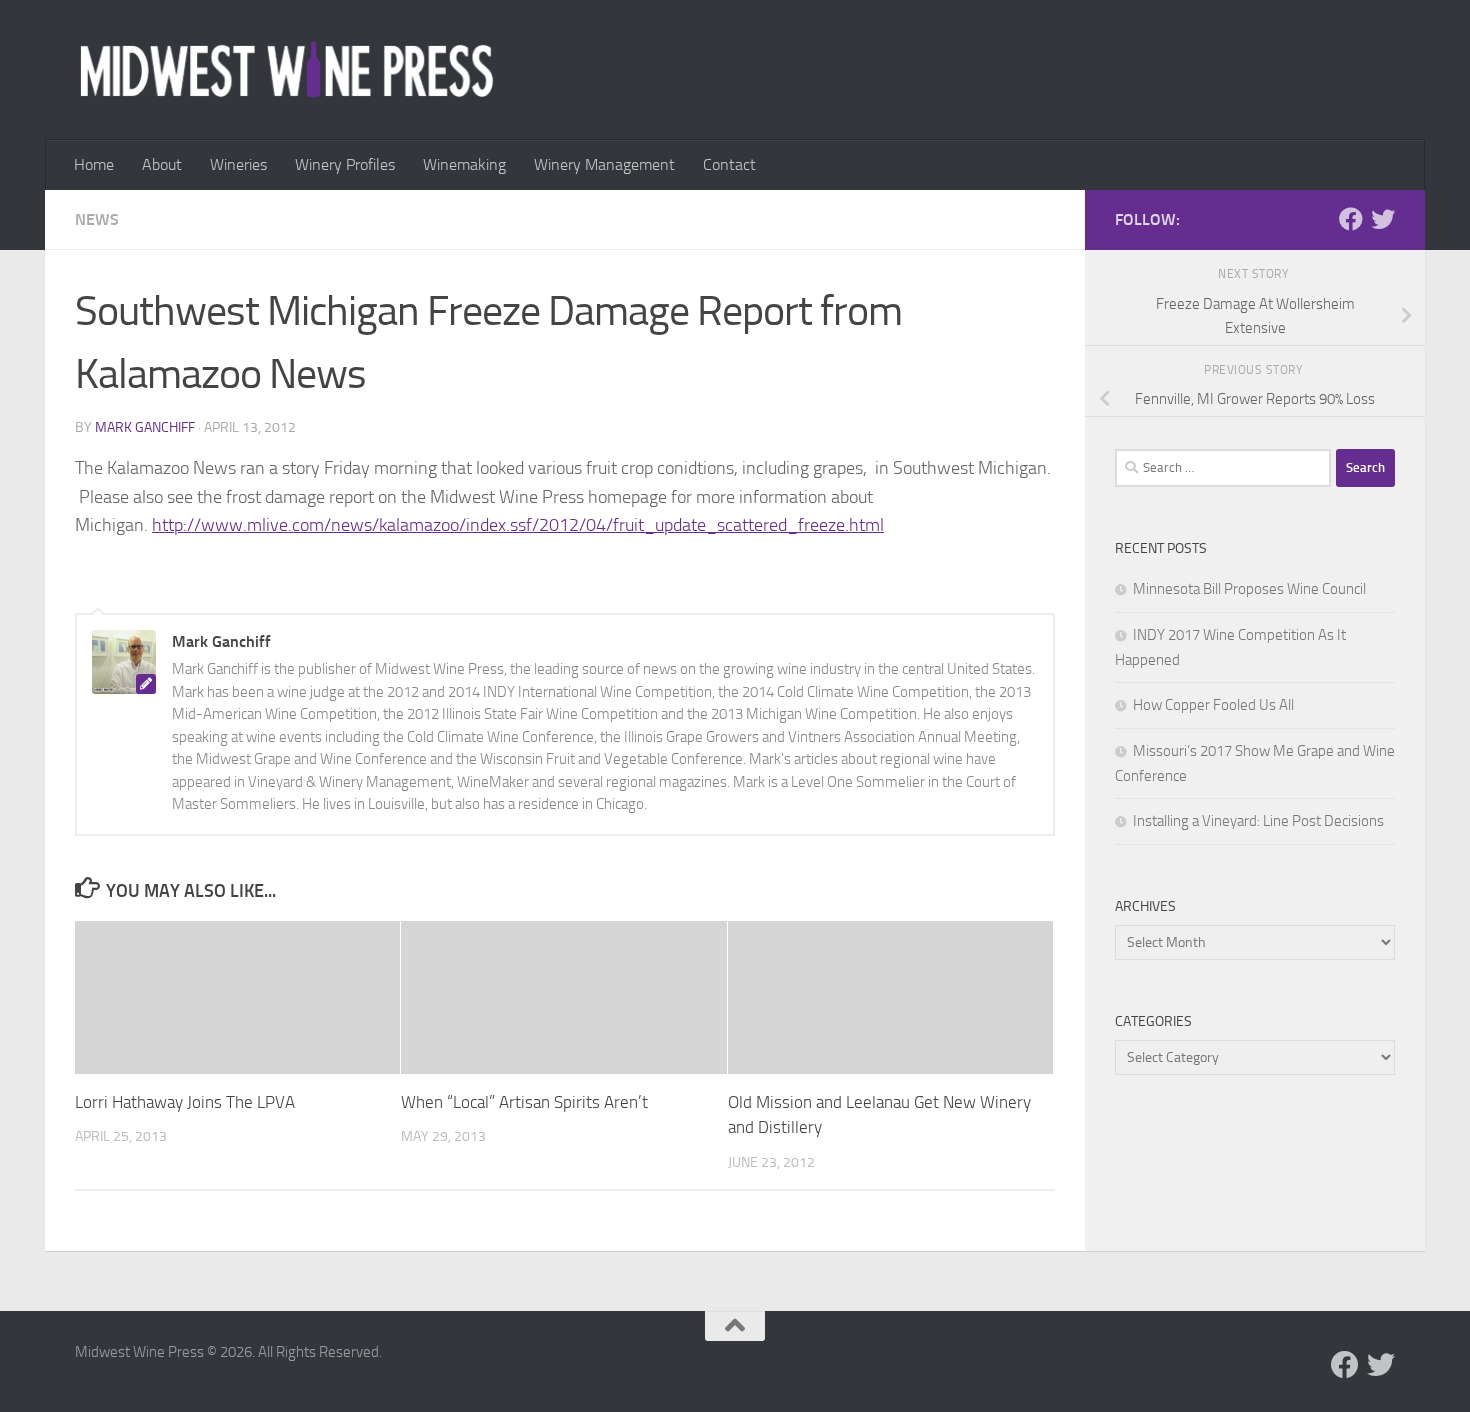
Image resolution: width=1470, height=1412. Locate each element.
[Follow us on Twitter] (1383, 219)
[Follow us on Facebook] (1351, 219)
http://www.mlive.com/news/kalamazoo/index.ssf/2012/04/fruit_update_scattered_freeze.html (518, 525)
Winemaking (464, 164)
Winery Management (604, 164)
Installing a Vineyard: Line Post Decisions (1258, 821)
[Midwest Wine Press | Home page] (286, 70)
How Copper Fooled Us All (1213, 705)
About (162, 164)
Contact (729, 164)
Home (94, 164)
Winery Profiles (345, 164)
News (97, 219)
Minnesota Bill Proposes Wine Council (1249, 589)
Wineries (238, 164)
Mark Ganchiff (145, 427)
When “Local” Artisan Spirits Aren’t (524, 1102)
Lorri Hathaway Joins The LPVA (185, 1102)
